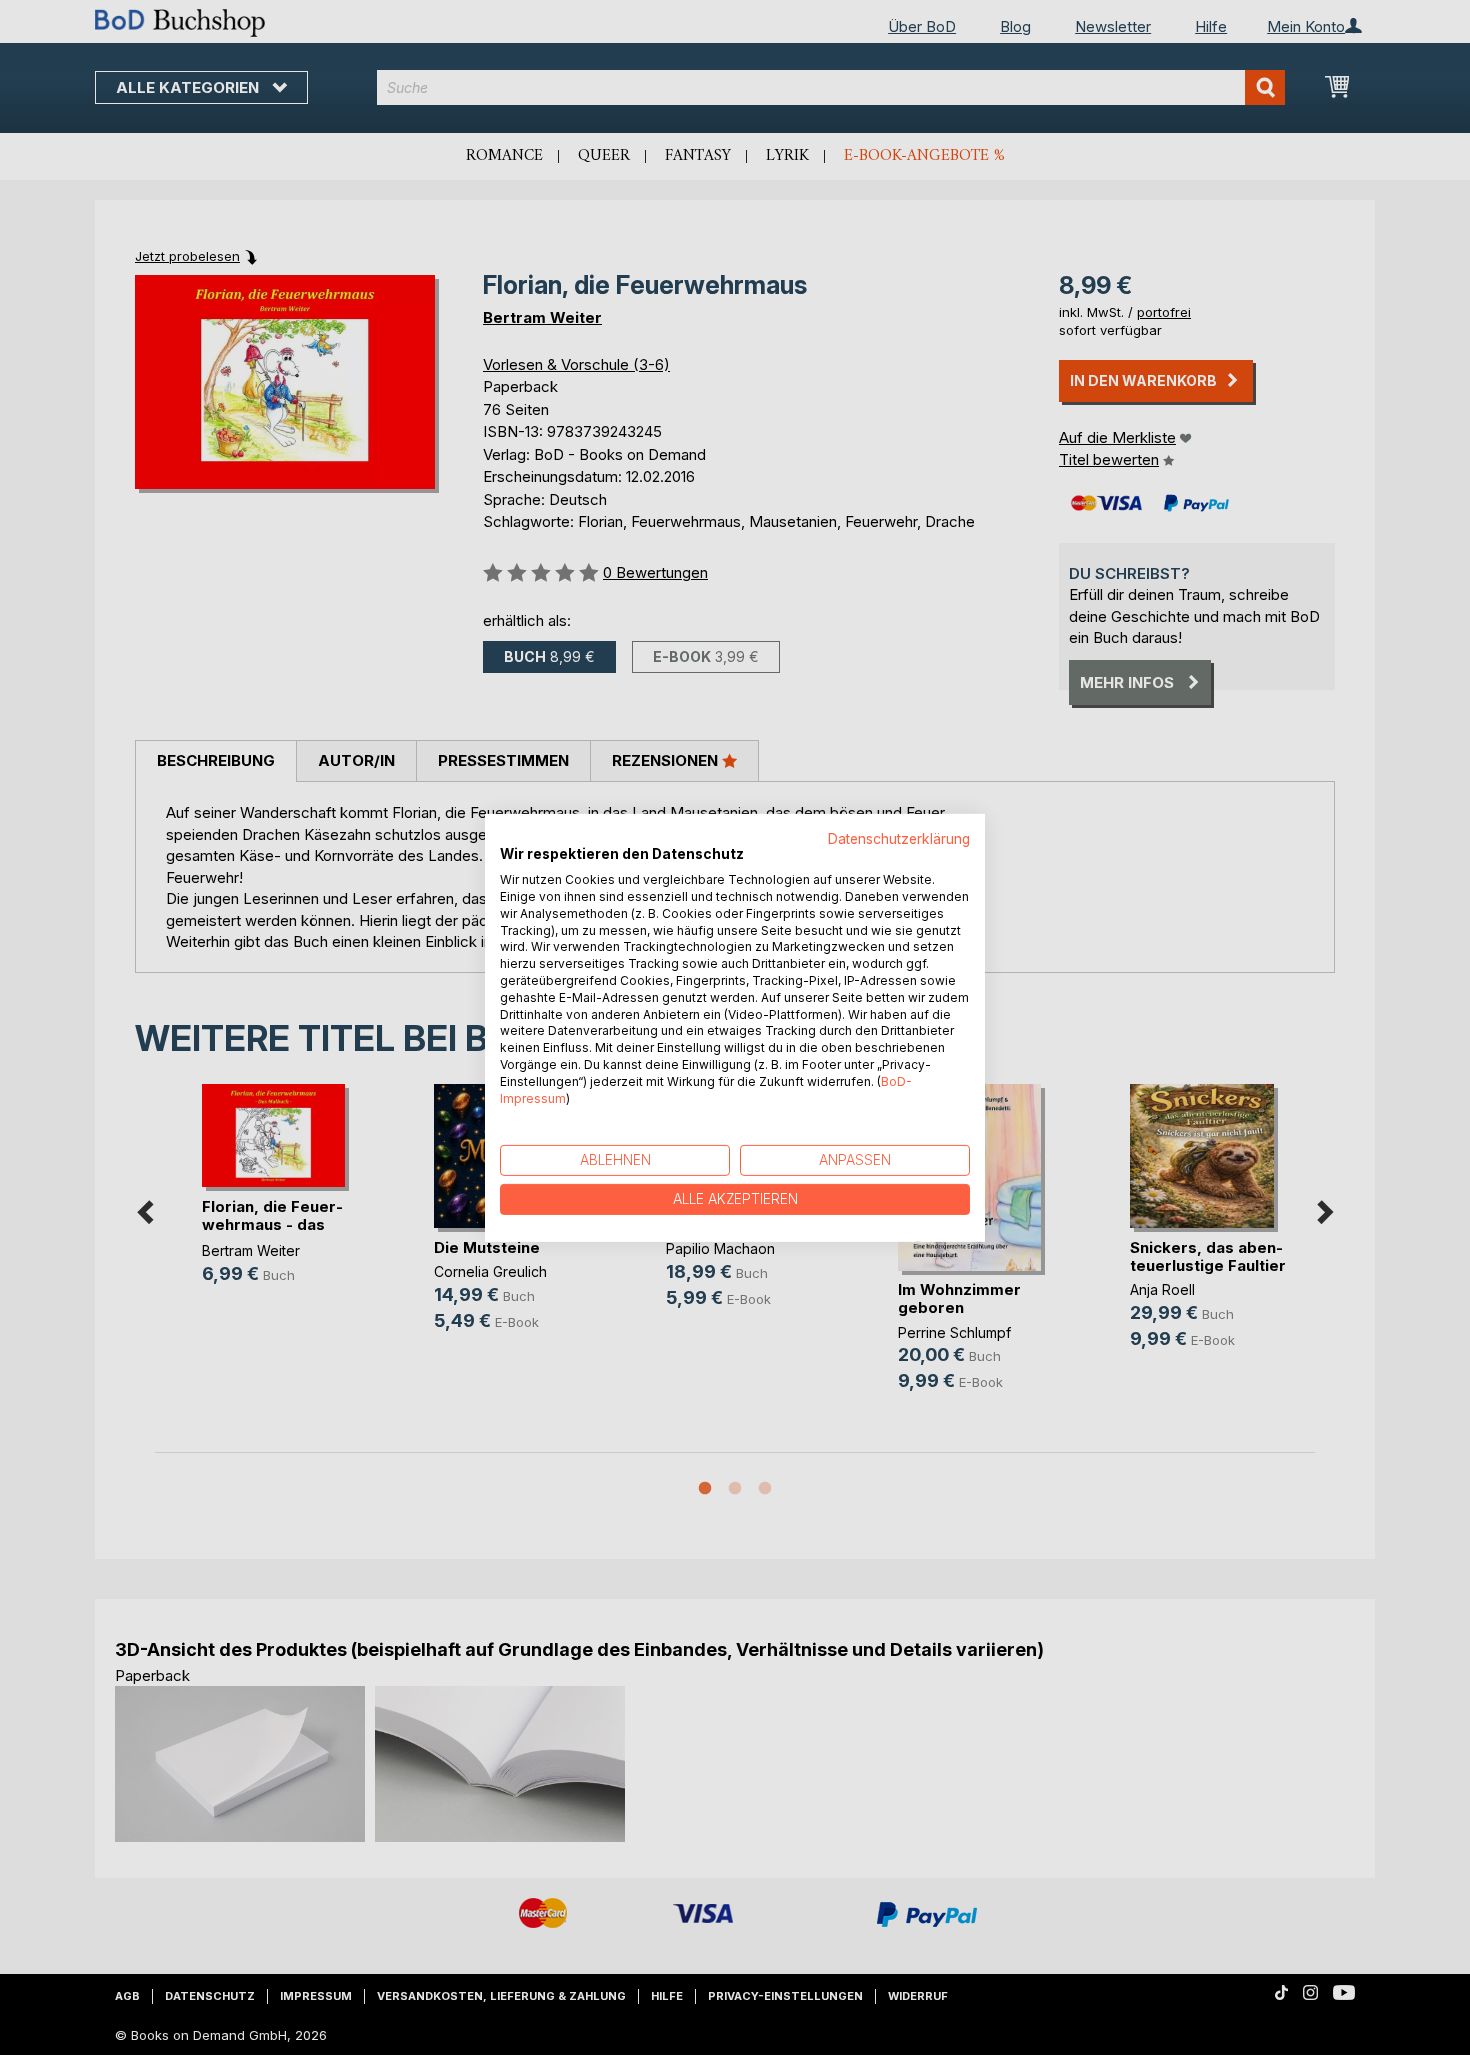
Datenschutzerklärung (899, 838)
